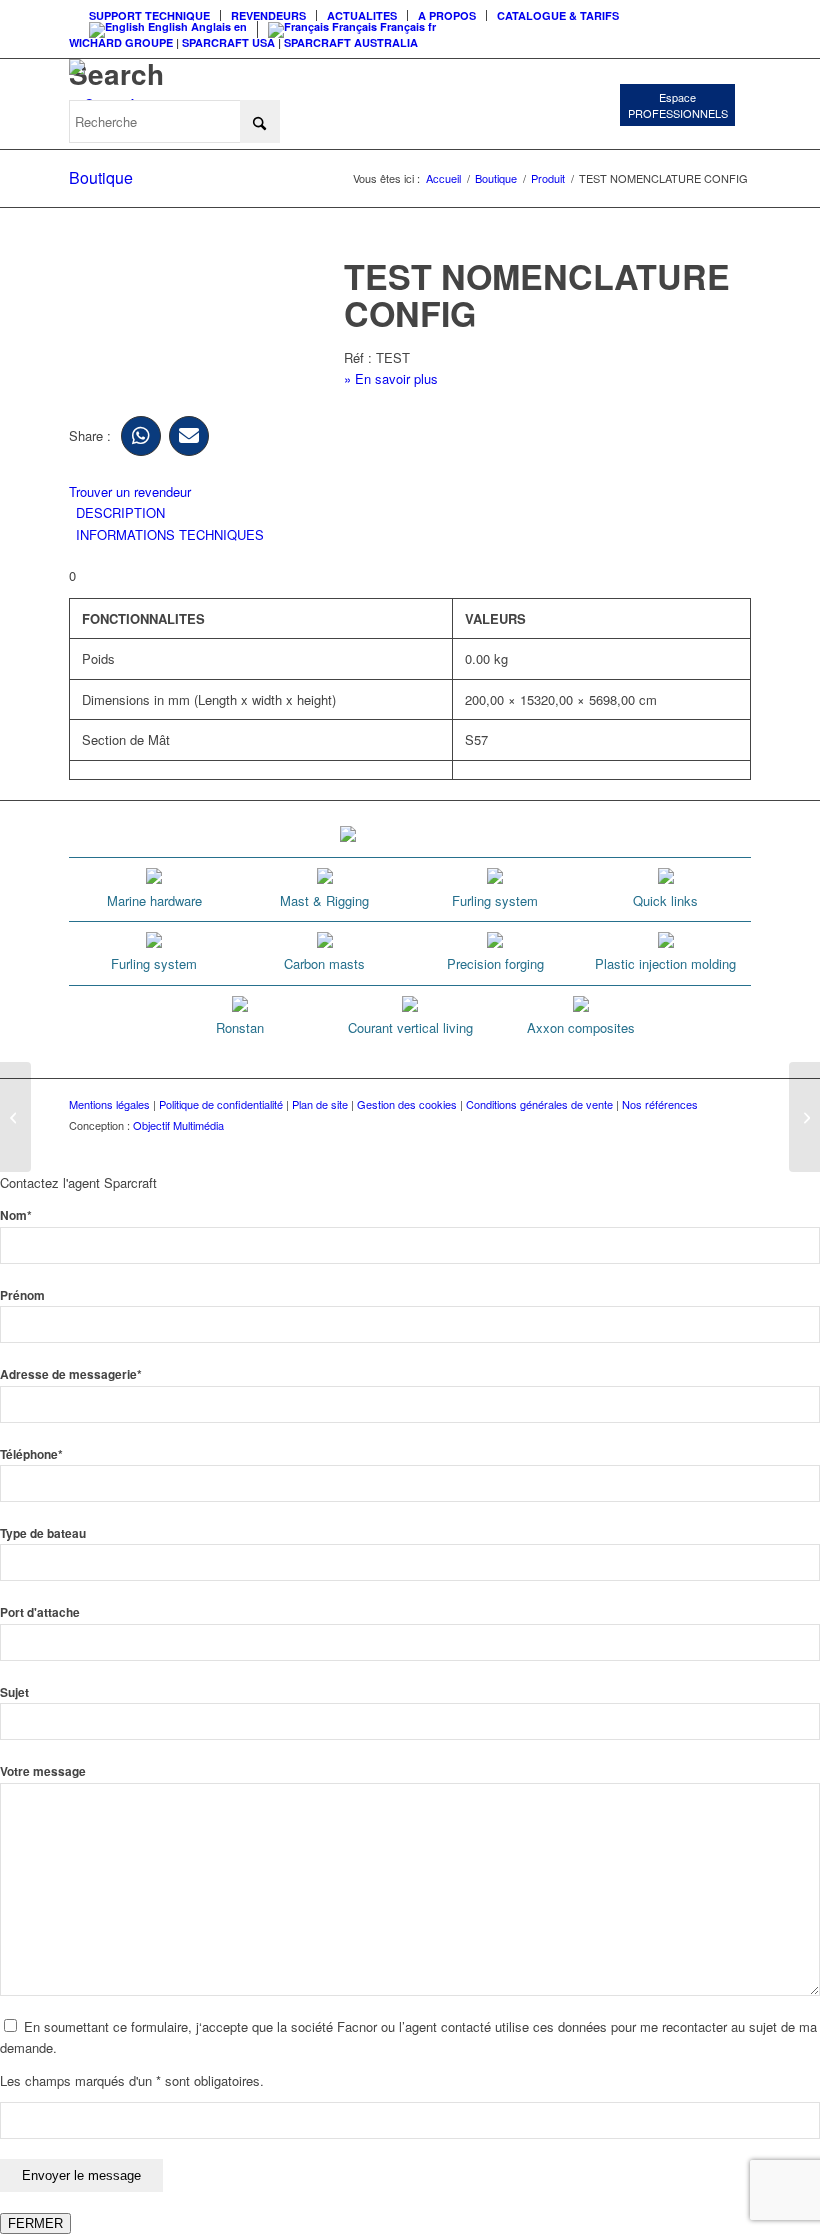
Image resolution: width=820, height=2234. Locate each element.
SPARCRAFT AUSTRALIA (351, 42)
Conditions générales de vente (539, 1104)
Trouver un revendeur (130, 491)
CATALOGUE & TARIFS (558, 15)
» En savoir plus (391, 378)
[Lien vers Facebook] (616, 1147)
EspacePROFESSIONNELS (678, 105)
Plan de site (320, 1104)
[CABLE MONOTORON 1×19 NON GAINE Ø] (15, 1117)
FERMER (35, 2223)
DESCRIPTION (120, 512)
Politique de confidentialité (221, 1104)
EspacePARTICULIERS (487, 103)
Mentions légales (109, 1104)
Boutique (101, 177)
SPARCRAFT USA (228, 42)
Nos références (660, 1104)
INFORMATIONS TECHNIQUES (170, 534)
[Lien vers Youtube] (676, 1147)
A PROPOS (447, 15)
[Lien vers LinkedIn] (736, 1147)
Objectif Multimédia (178, 1125)
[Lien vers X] (706, 1147)
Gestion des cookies (407, 1104)
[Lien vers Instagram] (646, 1147)
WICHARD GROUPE (121, 42)
